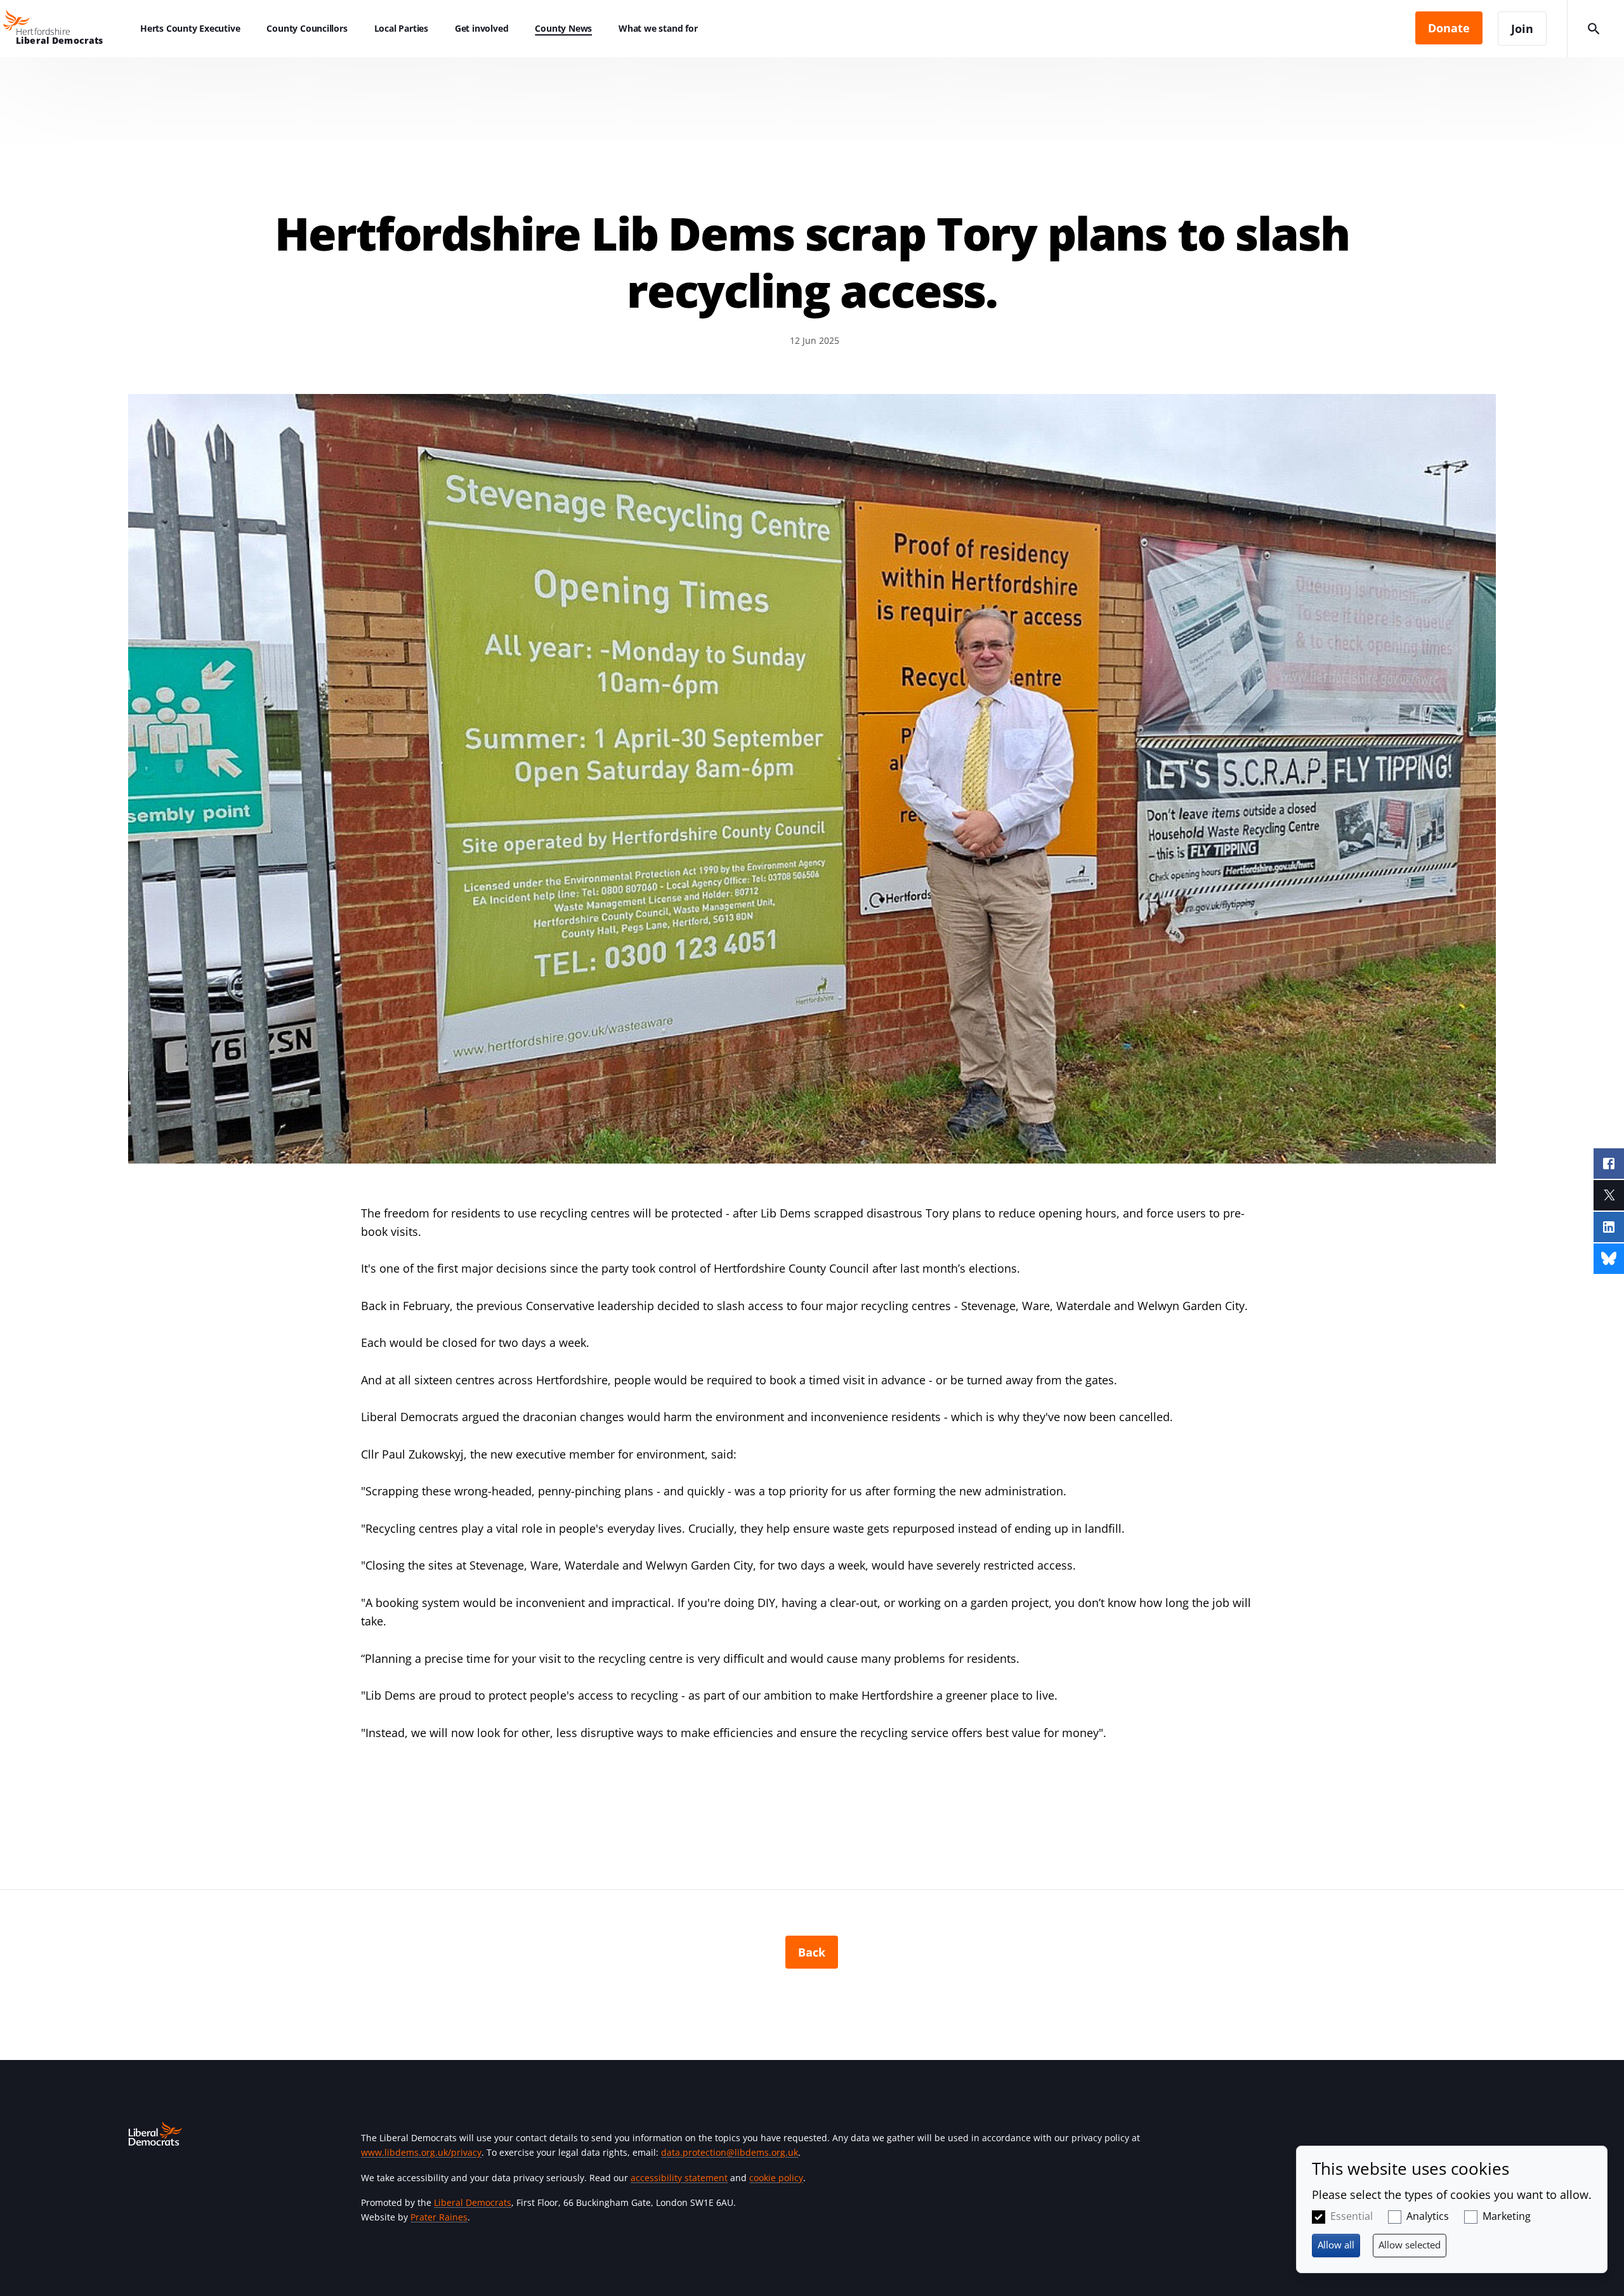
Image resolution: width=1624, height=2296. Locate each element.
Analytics (1428, 2216)
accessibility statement (679, 2178)
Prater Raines (439, 2217)
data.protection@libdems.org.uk (730, 2152)
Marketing (1507, 2216)
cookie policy (776, 2178)
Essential (1352, 2216)
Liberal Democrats (473, 2202)
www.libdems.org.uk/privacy (421, 2152)
